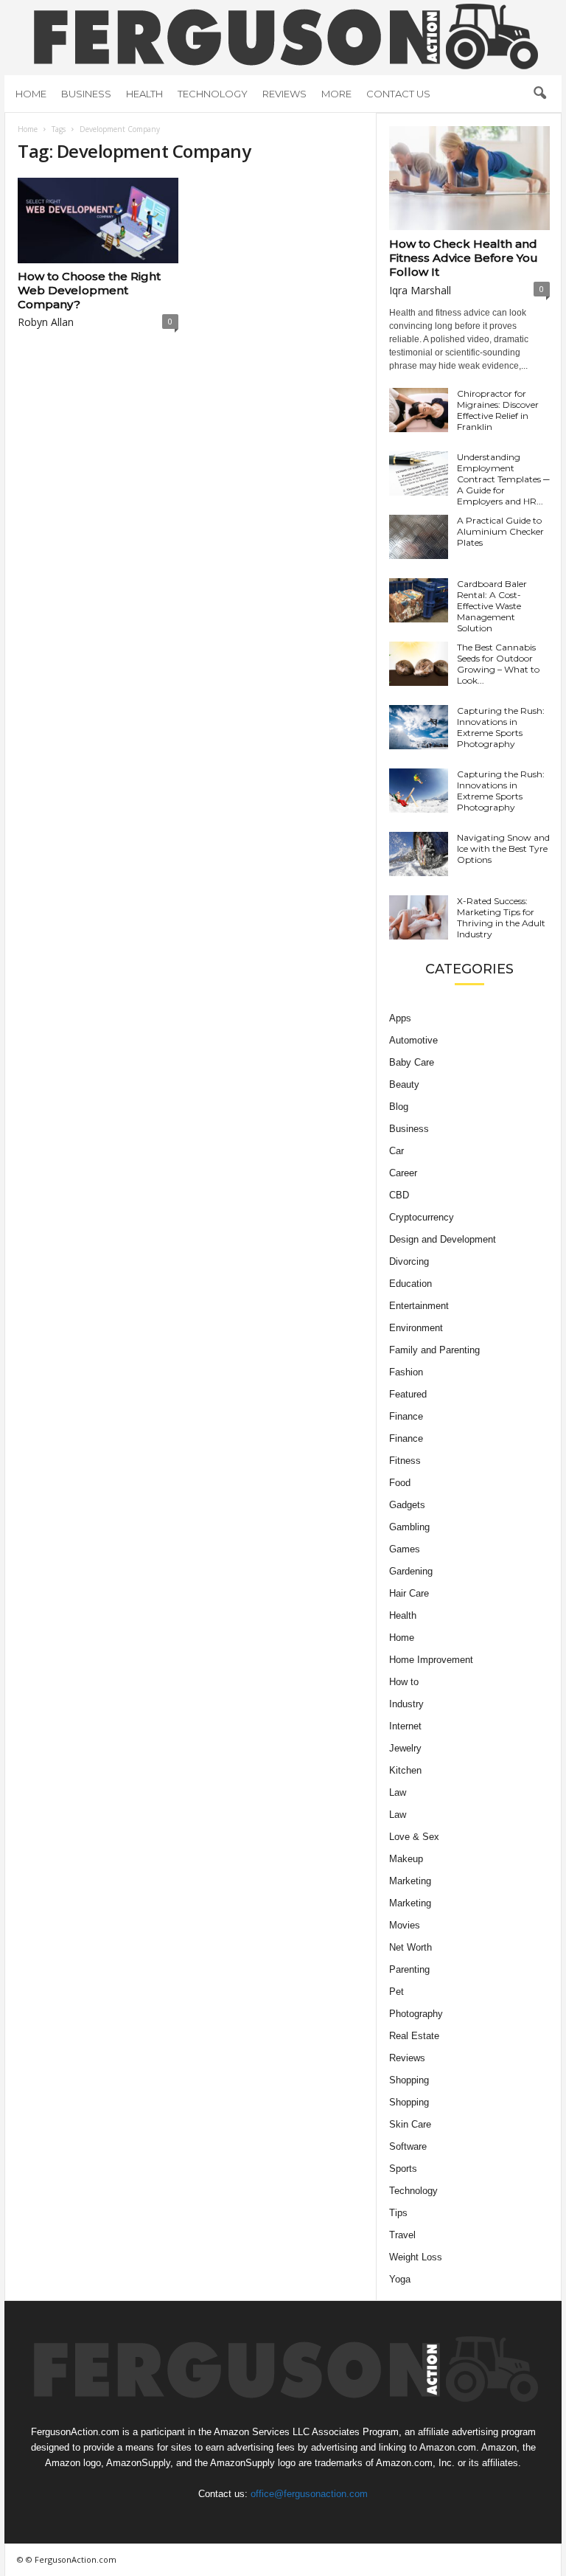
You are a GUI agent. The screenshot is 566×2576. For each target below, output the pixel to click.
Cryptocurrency (422, 1217)
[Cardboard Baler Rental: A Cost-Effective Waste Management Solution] (419, 600)
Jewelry (405, 1748)
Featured (408, 1394)
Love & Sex (414, 1837)
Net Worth (410, 1947)
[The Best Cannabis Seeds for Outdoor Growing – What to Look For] (419, 664)
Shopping (409, 2080)
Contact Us (398, 94)
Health (144, 94)
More (336, 94)
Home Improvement (431, 1660)
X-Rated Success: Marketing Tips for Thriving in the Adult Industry (501, 917)
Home (31, 94)
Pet (396, 1992)
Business (86, 94)
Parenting (409, 1969)
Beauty (404, 1084)
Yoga (400, 2279)
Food (400, 1483)
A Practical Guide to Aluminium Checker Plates (500, 531)
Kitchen (405, 1770)
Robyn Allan (46, 322)
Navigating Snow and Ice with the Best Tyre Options (503, 848)
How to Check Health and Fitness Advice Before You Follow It (464, 258)
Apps (400, 1018)
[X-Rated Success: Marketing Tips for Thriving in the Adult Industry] (419, 917)
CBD (399, 1195)
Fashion (406, 1372)
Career (403, 1173)
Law (398, 1792)
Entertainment (419, 1306)
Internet (405, 1726)
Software (408, 2146)
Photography (416, 2014)
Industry (406, 1704)
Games (405, 1549)
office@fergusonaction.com (309, 2494)
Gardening (411, 1571)
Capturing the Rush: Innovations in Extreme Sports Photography (501, 727)
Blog (399, 1107)
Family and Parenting (434, 1350)
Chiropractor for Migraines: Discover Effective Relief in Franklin (498, 410)
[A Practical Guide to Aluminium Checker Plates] (419, 537)
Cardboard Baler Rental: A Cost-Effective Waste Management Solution (492, 606)
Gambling (409, 1527)
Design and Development (443, 1239)
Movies (405, 1925)
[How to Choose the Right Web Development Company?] (98, 221)
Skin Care (410, 2124)
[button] (539, 94)
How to (404, 1682)
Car (396, 1151)
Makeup (406, 1859)
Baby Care (412, 1062)
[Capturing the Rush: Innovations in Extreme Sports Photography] (419, 727)
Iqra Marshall (420, 290)
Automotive (413, 1040)
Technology (213, 94)
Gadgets (407, 1505)
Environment (416, 1328)
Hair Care (409, 1593)
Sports (403, 2169)
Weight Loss (416, 2257)
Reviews (284, 94)
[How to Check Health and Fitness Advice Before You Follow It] (469, 178)
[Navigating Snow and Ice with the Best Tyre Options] (419, 854)
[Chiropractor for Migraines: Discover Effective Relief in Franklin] (419, 410)
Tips (398, 2213)
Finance (406, 1416)
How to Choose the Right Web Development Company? (89, 290)
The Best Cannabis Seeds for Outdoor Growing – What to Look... (498, 664)
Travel (402, 2235)
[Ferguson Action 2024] (283, 36)
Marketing (410, 1881)
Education (410, 1284)
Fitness (405, 1461)
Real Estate (414, 2036)
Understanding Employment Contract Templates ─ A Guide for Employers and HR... (503, 479)
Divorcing (409, 1261)
